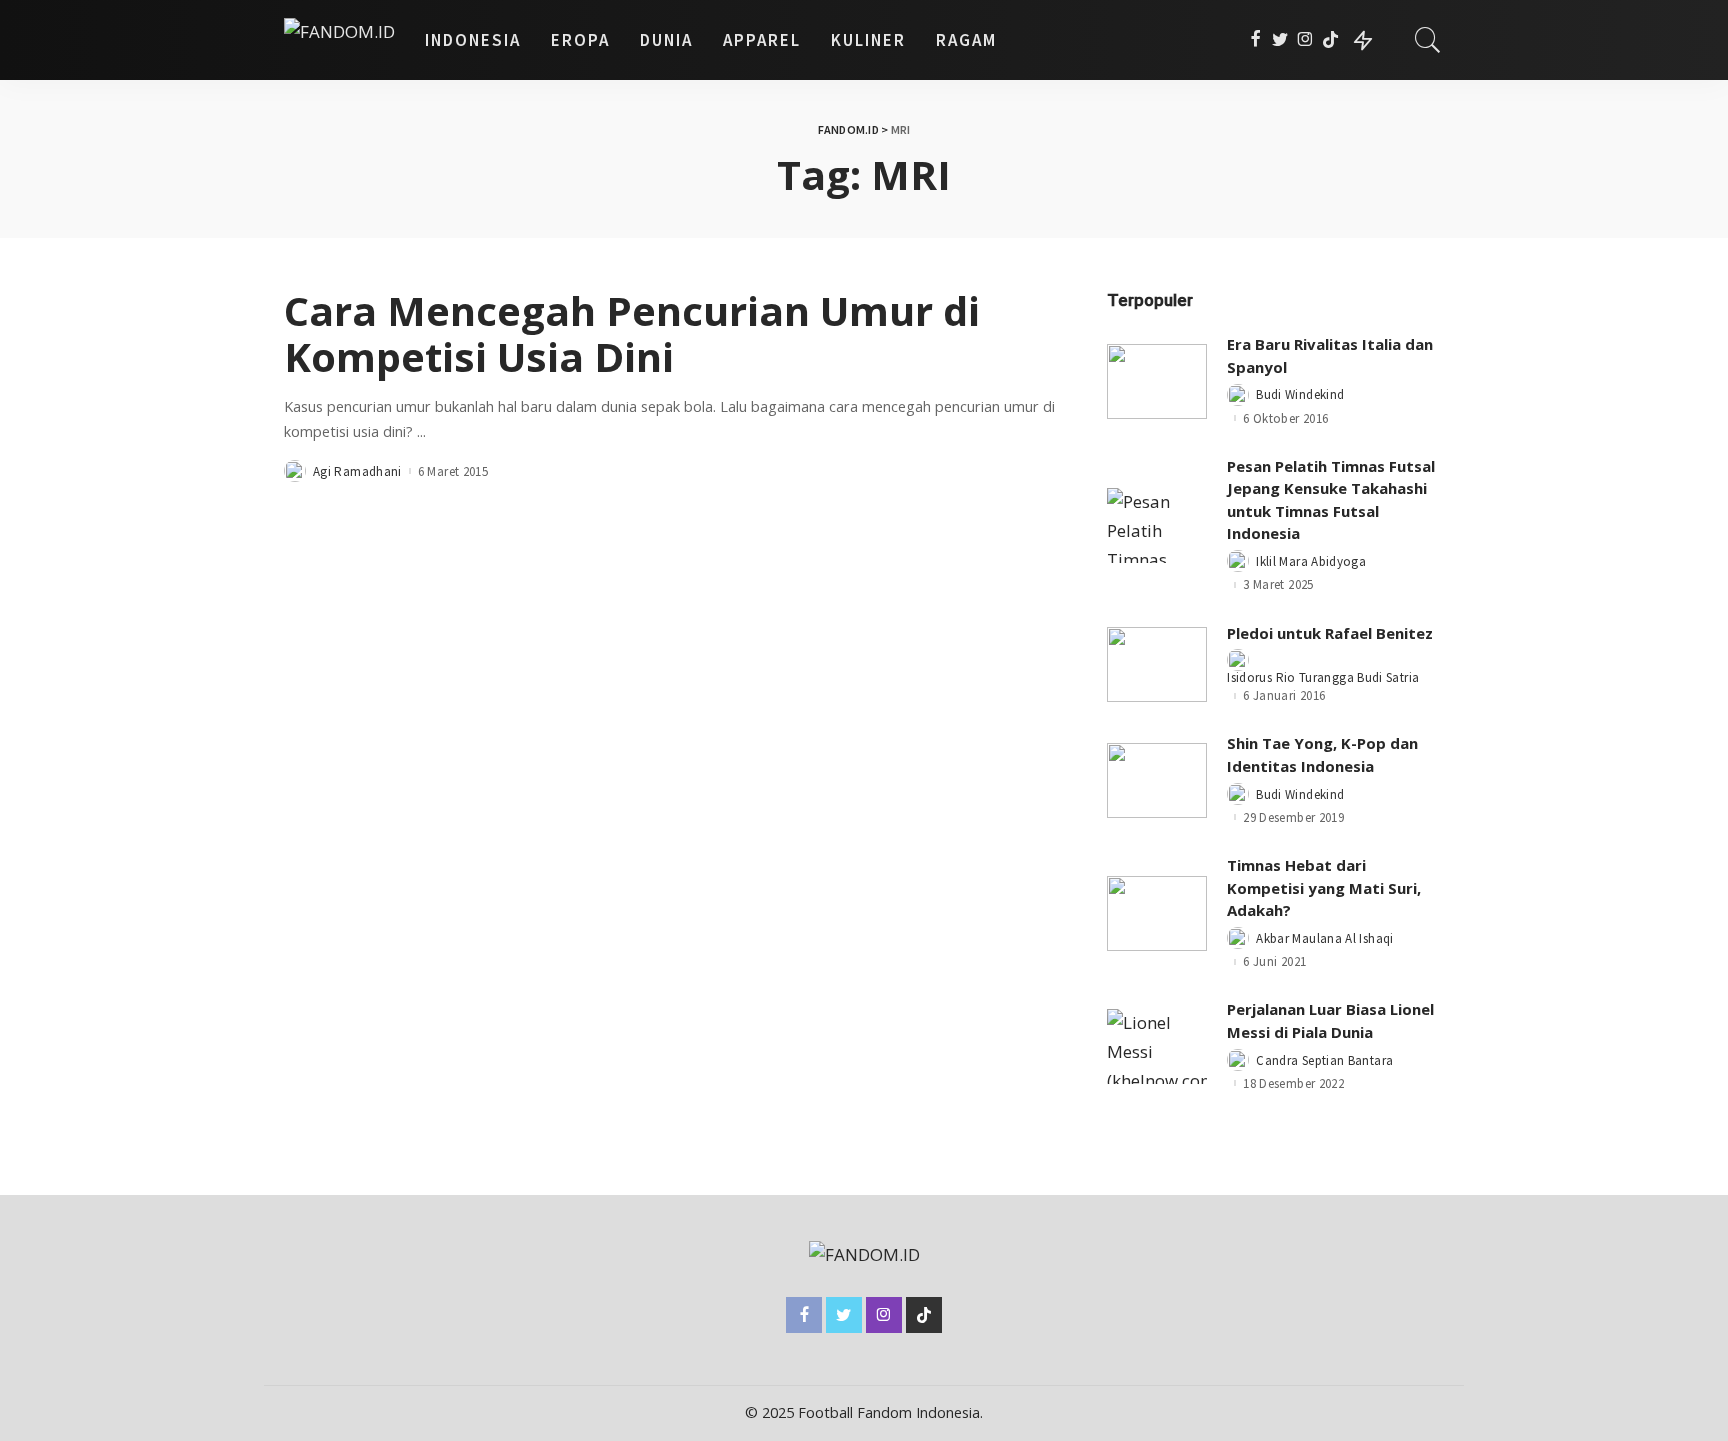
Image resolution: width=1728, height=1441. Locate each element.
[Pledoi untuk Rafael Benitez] (1157, 664)
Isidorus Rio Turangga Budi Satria (1323, 677)
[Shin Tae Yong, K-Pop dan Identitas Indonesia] (1157, 780)
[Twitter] (1280, 40)
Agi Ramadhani (357, 471)
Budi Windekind (1300, 394)
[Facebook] (1255, 40)
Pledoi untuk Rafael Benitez (1330, 633)
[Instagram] (1305, 40)
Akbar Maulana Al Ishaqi (1324, 938)
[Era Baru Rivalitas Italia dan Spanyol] (1157, 381)
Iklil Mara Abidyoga (1311, 561)
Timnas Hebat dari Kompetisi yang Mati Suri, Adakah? (1324, 887)
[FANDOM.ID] (339, 40)
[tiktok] (1330, 40)
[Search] (1428, 40)
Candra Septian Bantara (1324, 1060)
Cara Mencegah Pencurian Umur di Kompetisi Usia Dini (632, 333)
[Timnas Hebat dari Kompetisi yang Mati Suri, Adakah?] (1157, 913)
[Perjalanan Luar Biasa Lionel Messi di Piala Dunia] (1157, 1046)
